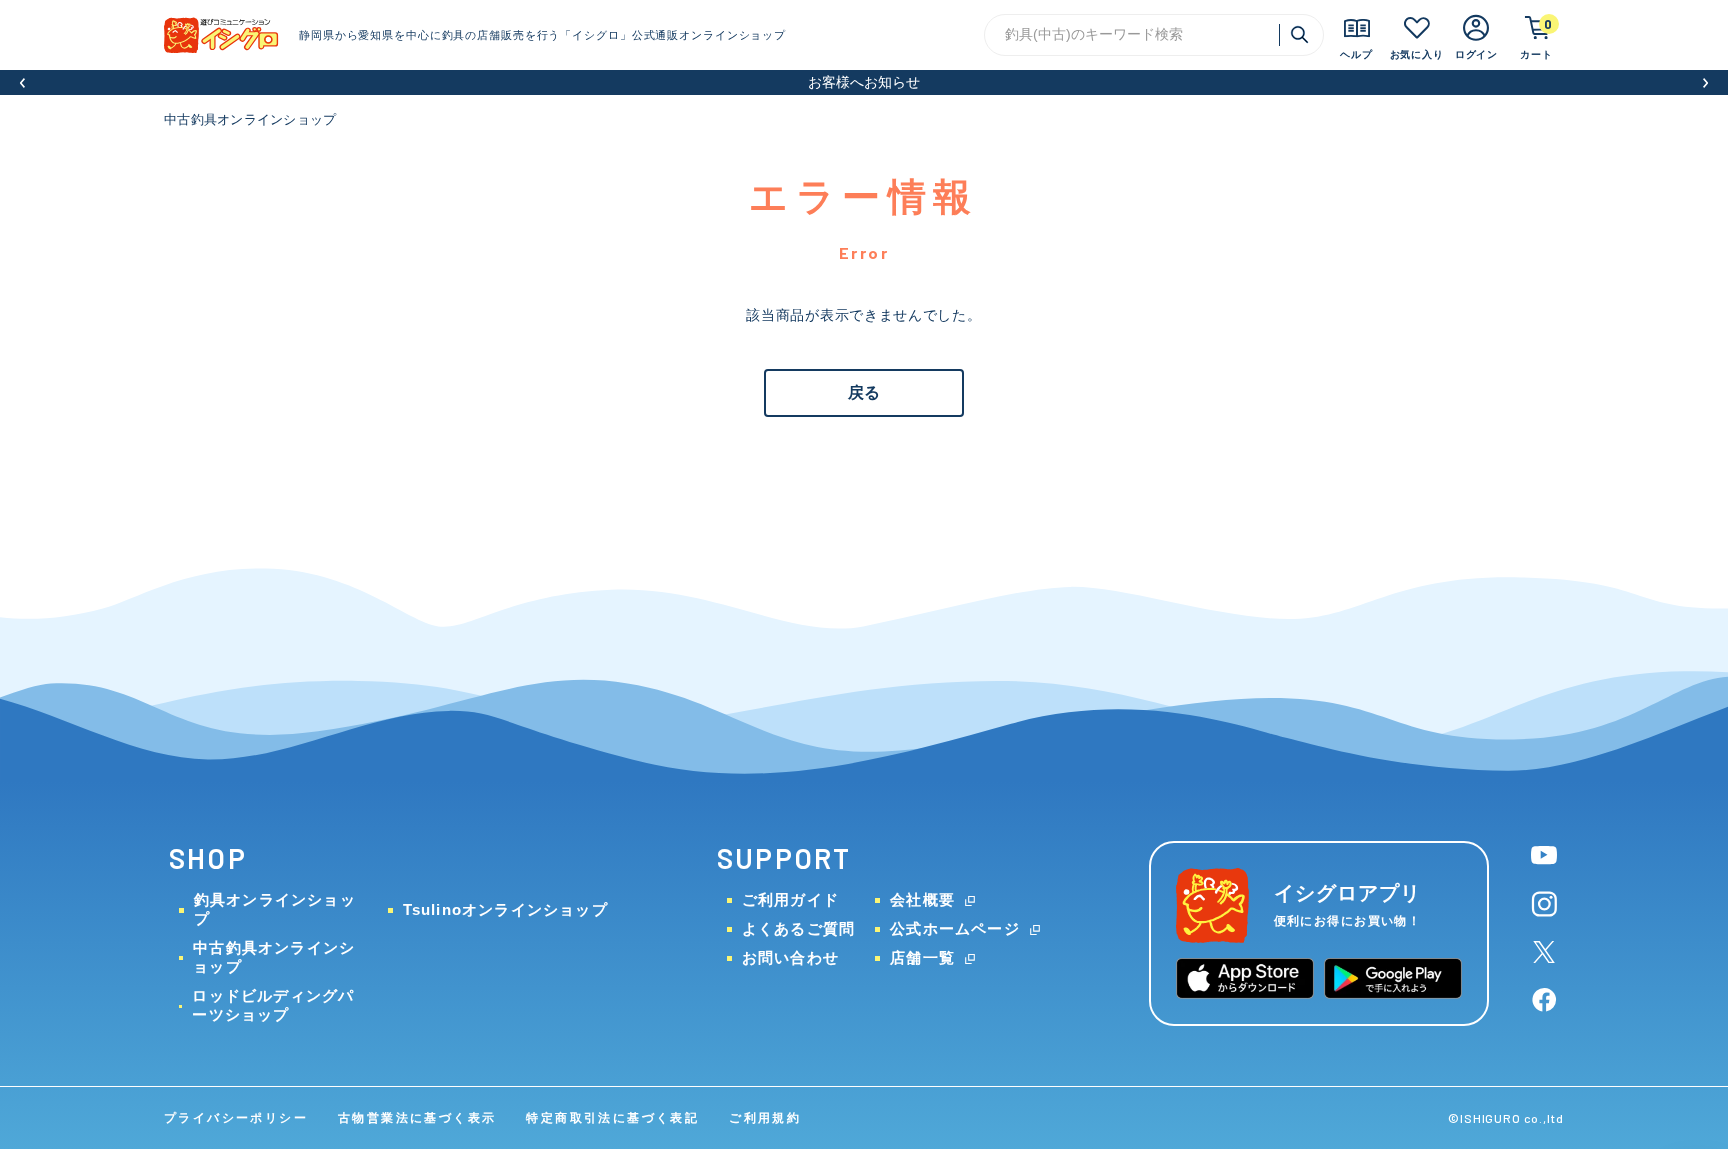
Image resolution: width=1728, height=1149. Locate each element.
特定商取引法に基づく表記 (612, 1118)
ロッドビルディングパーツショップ (273, 1005)
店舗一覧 (922, 957)
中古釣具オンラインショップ (250, 119)
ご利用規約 (765, 1118)
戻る (864, 392)
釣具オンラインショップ (275, 909)
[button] (22, 82)
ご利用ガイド (790, 899)
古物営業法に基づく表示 (417, 1118)
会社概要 (922, 899)
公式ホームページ (955, 928)
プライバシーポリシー (236, 1118)
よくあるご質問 (798, 928)
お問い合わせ (790, 957)
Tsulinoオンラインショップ (505, 909)
